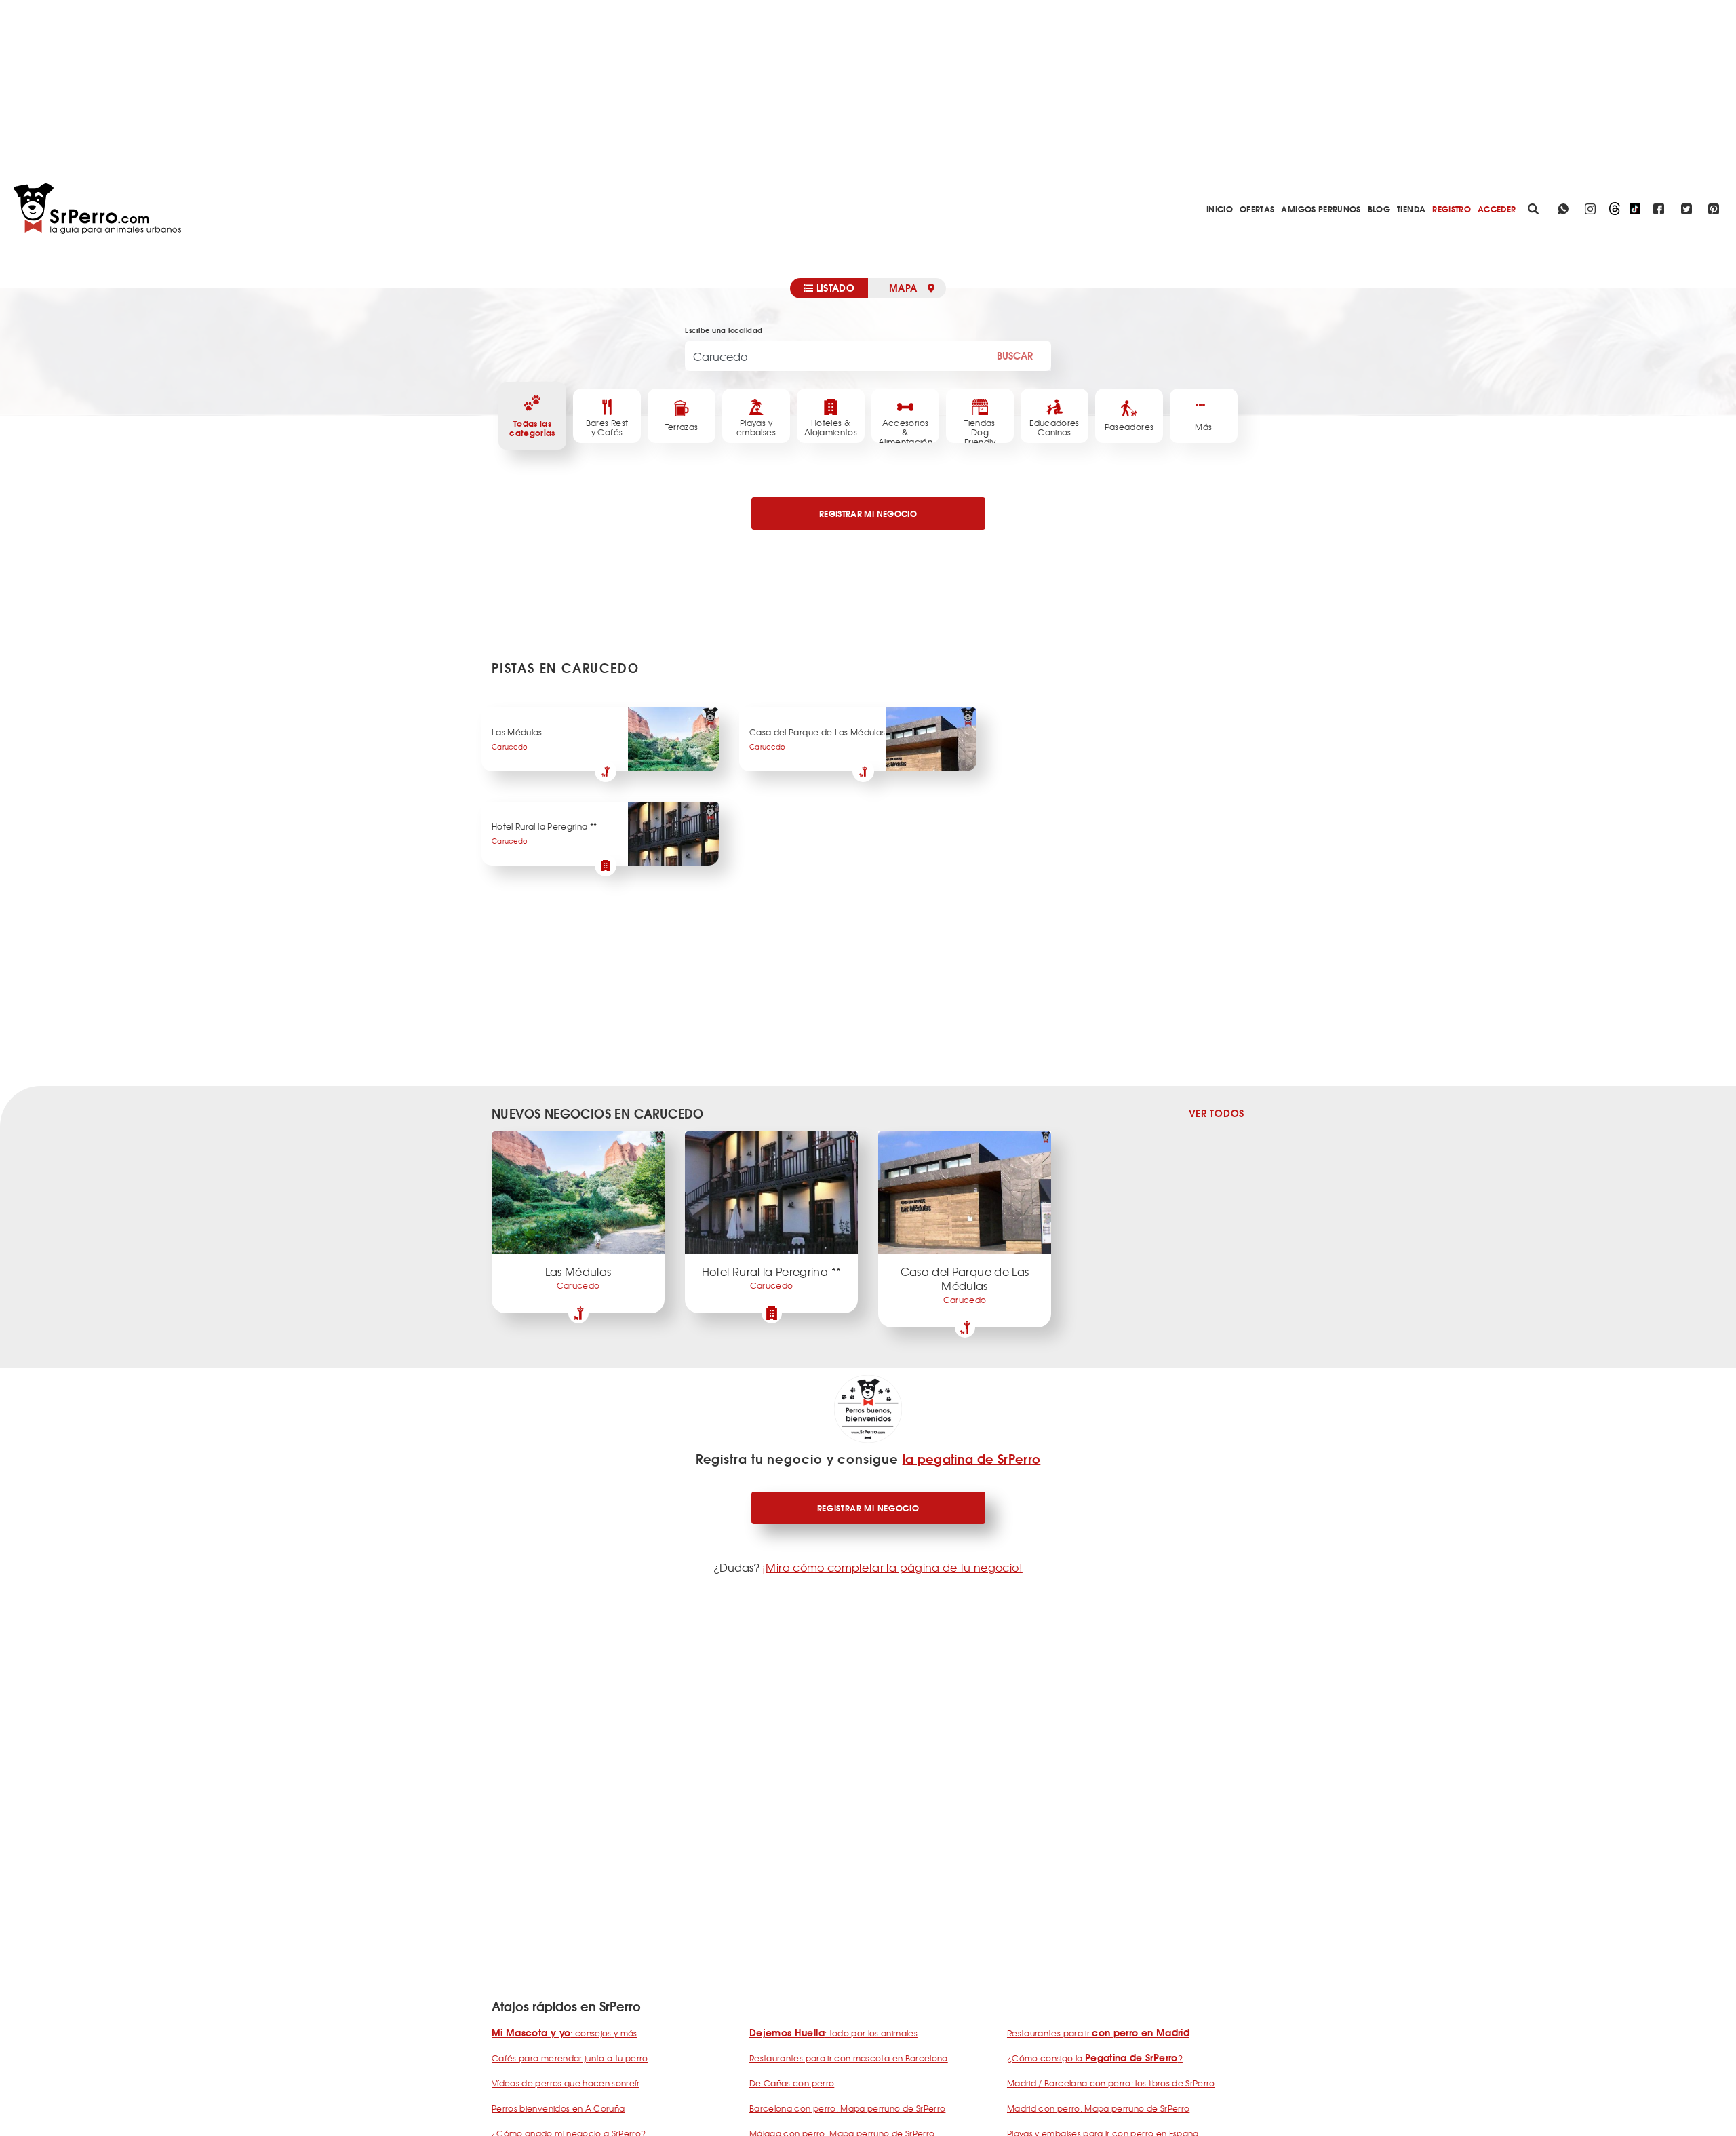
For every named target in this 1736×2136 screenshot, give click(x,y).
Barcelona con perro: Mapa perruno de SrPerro (847, 2108)
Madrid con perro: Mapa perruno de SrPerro (1098, 2108)
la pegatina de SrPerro (972, 1458)
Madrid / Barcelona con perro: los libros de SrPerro (1111, 2083)
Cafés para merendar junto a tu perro (570, 2058)
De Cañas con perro (792, 2083)
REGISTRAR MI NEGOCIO (868, 513)
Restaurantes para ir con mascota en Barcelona (849, 2058)
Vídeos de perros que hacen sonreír (566, 2083)
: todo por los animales (833, 2033)
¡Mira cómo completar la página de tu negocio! (892, 1567)
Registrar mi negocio (868, 1508)
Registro (1452, 209)
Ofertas (1257, 209)
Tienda (1411, 209)
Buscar (1015, 355)
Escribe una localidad (724, 330)
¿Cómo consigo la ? (1095, 2058)
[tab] (829, 288)
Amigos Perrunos (1321, 209)
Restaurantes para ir (1098, 2033)
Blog (1379, 209)
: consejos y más (565, 2033)
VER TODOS (1217, 1113)
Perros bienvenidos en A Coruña (558, 2108)
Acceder (1497, 209)
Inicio (1220, 209)
